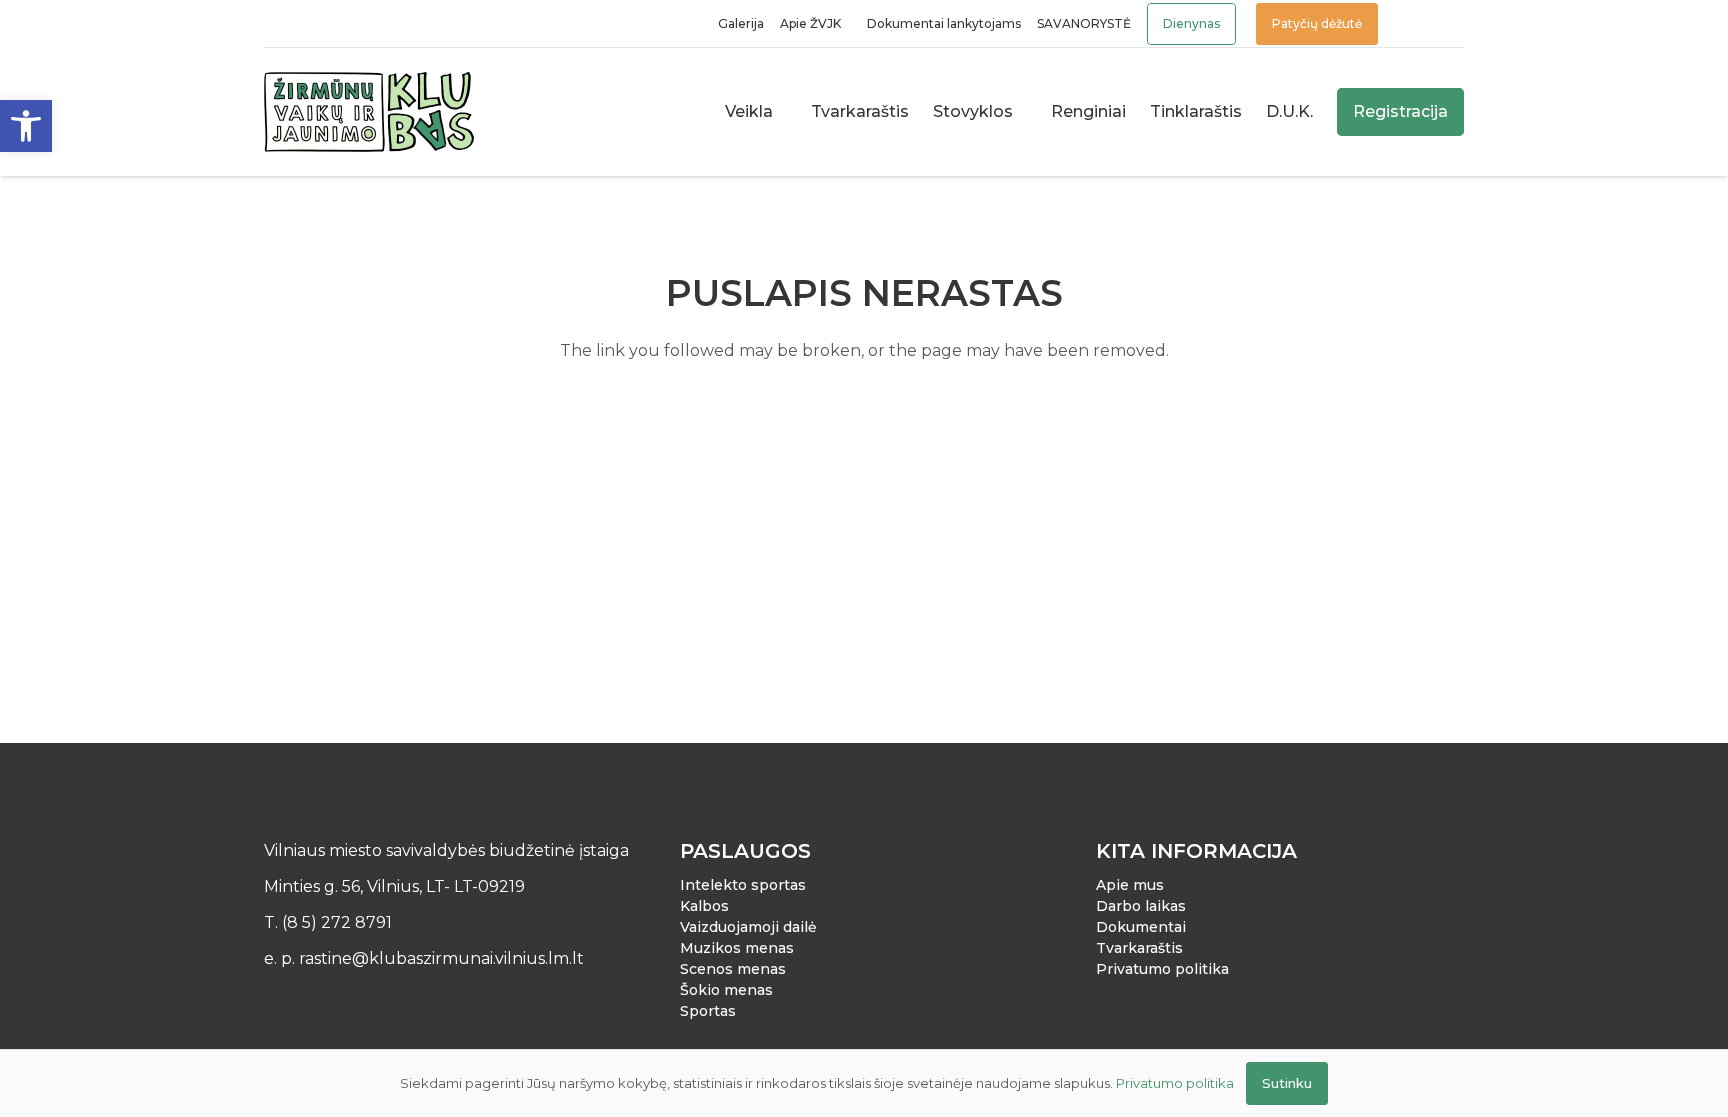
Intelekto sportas (743, 885)
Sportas (708, 1011)
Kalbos (704, 906)
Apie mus (1130, 885)
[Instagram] (300, 24)
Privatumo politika (1162, 969)
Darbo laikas (1141, 906)
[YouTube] (327, 24)
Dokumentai (1141, 927)
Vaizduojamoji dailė (748, 927)
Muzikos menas (737, 948)
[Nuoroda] (1414, 23)
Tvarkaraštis (1139, 948)
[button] (26, 126)
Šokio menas (726, 990)
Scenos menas (733, 969)
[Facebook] (273, 24)
